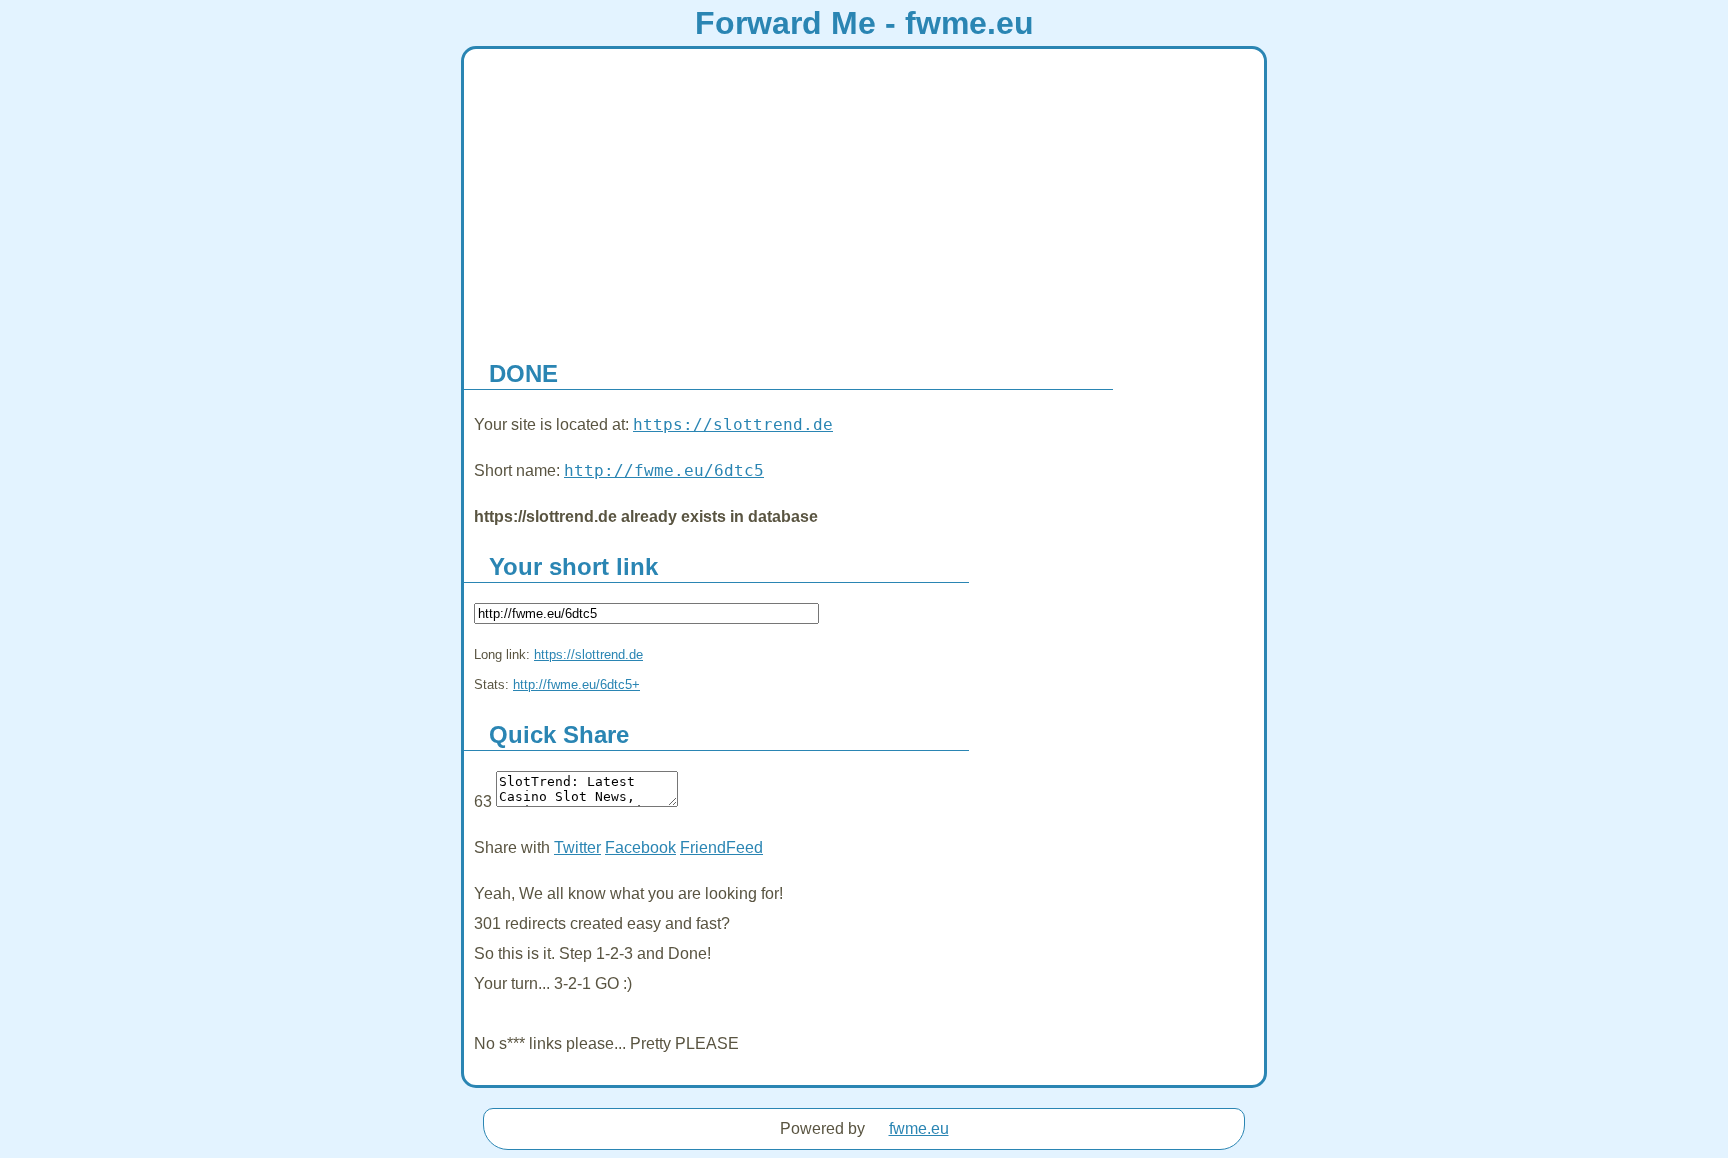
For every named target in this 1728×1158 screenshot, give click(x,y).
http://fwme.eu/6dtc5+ (576, 684)
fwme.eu (919, 1128)
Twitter (577, 847)
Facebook (640, 847)
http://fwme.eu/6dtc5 (664, 470)
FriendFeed (721, 847)
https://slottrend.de (733, 424)
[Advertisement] (864, 199)
